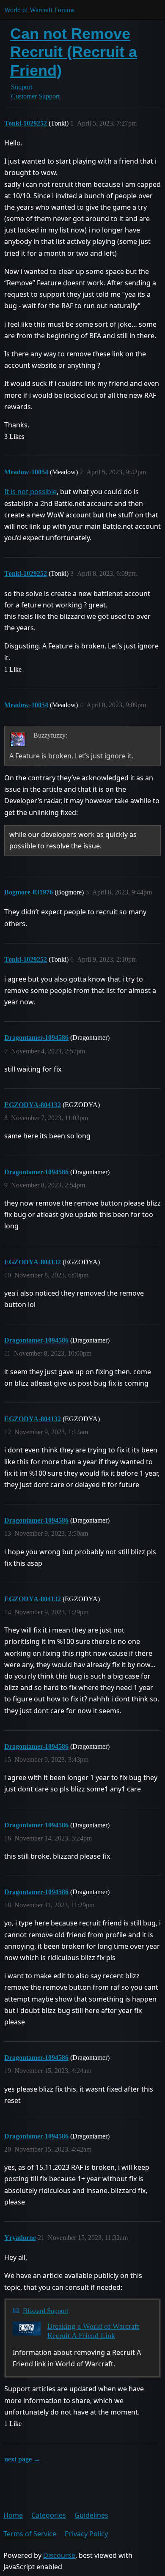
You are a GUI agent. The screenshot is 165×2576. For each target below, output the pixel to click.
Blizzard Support (45, 2311)
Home (13, 2515)
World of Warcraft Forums (39, 10)
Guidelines (91, 2515)
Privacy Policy (86, 2534)
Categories (49, 2515)
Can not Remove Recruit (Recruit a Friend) (74, 52)
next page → (22, 2459)
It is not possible (30, 492)
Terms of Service (30, 2534)
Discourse (59, 2555)
